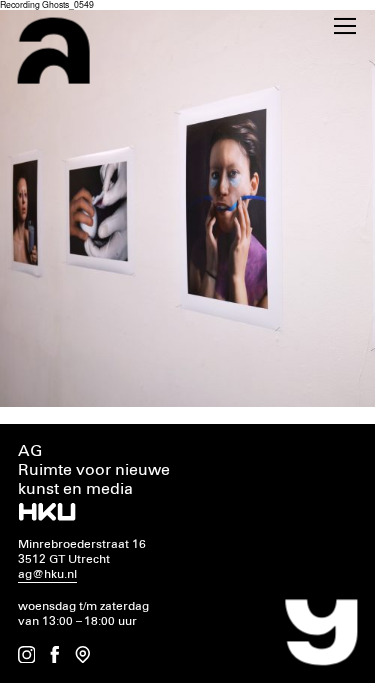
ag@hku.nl (47, 574)
